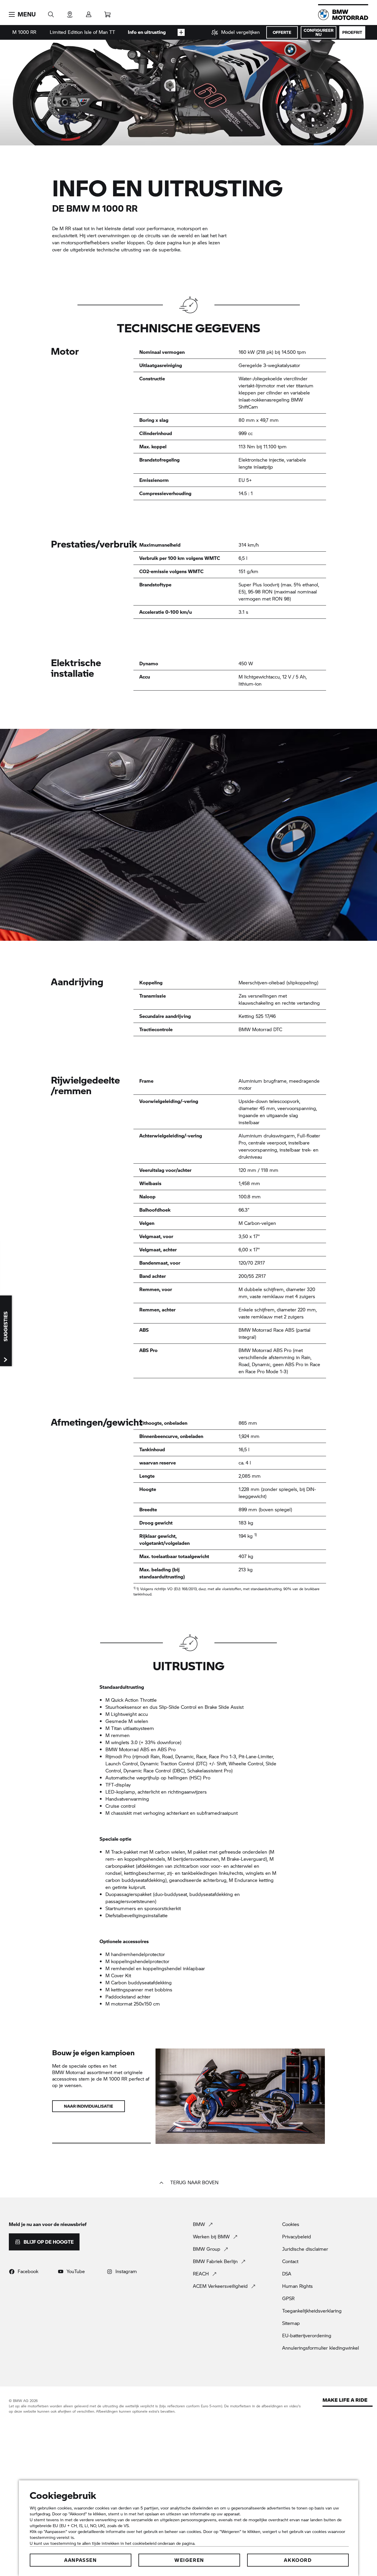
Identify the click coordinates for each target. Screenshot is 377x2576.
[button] (22, 14)
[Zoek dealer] (70, 13)
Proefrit (352, 32)
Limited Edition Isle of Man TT (82, 32)
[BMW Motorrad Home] (343, 15)
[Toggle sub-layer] (181, 32)
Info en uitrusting (147, 32)
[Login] (89, 13)
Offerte (282, 32)
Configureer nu (319, 32)
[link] (236, 32)
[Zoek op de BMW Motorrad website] (51, 13)
